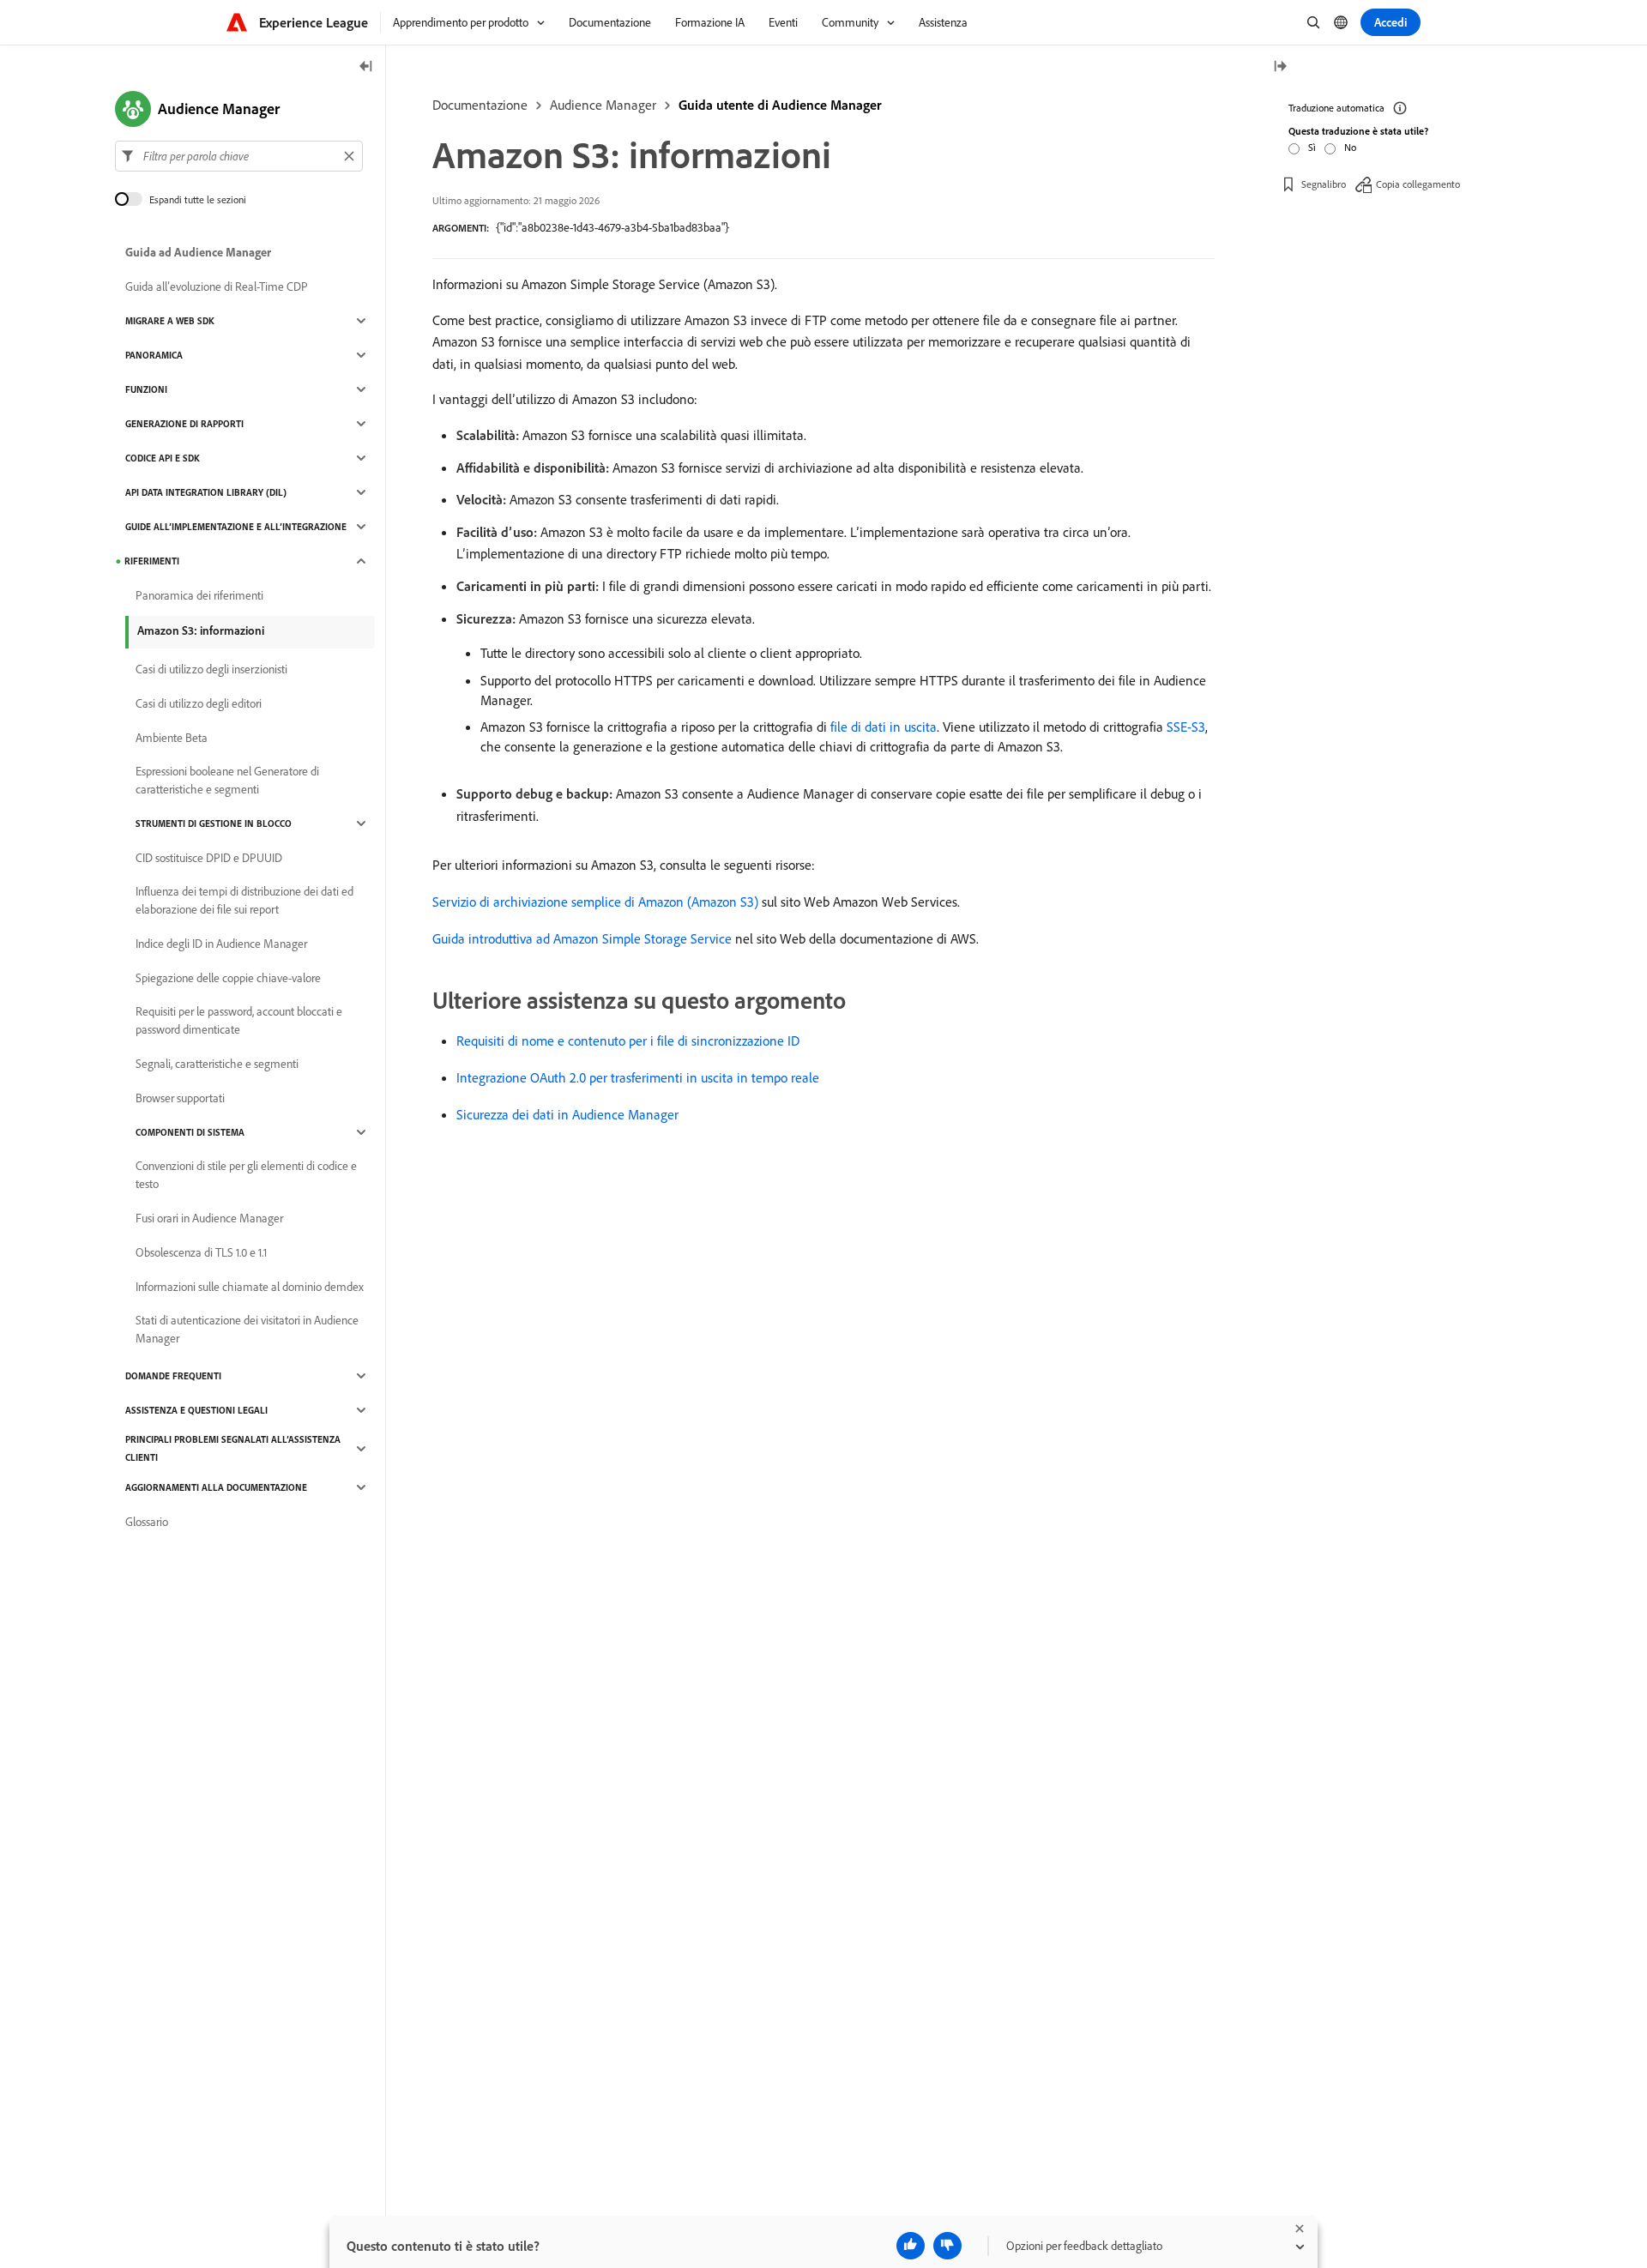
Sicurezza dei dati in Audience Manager (567, 1114)
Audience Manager (603, 105)
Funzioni (146, 389)
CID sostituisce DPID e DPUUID (209, 858)
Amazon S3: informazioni (201, 630)
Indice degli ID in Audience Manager (221, 944)
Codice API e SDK (163, 458)
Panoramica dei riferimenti (199, 595)
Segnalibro (1324, 184)
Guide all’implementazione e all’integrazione (236, 527)
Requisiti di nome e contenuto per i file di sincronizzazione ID (628, 1041)
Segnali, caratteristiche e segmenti (217, 1064)
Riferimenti (152, 561)
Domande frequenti (173, 1376)
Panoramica (154, 355)
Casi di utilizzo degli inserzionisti (211, 669)
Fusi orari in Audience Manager (209, 1218)
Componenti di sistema (190, 1132)
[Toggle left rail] (366, 67)
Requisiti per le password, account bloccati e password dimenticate (239, 1020)
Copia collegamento (1418, 184)
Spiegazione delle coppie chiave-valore (228, 978)
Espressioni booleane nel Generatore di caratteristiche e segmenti (227, 780)
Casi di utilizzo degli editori (199, 703)
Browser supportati (180, 1098)
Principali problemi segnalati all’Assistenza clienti (233, 1448)
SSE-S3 (1186, 727)
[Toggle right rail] (1280, 67)
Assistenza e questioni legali (196, 1410)
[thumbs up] (911, 2246)
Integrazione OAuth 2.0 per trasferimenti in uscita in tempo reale (638, 1077)
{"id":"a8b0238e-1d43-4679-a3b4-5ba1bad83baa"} (612, 227)
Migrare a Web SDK (170, 321)
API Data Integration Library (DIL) (206, 492)
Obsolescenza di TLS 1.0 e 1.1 (201, 1252)
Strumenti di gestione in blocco (214, 823)
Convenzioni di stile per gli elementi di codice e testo (246, 1175)
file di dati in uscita (884, 727)
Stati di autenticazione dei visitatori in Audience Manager (247, 1329)
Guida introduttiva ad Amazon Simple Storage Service (582, 938)
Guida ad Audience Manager (198, 252)
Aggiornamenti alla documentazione (216, 1487)
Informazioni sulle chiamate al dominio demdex (250, 1287)
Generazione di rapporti (184, 424)
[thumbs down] (947, 2246)
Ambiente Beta (172, 738)
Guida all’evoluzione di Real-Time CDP (217, 287)
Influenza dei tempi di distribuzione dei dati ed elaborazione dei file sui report (244, 900)
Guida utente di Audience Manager (780, 105)
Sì (1312, 147)
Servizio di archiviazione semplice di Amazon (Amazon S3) (595, 902)
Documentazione (480, 105)
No (1350, 147)
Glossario (147, 1522)
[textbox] (239, 156)
